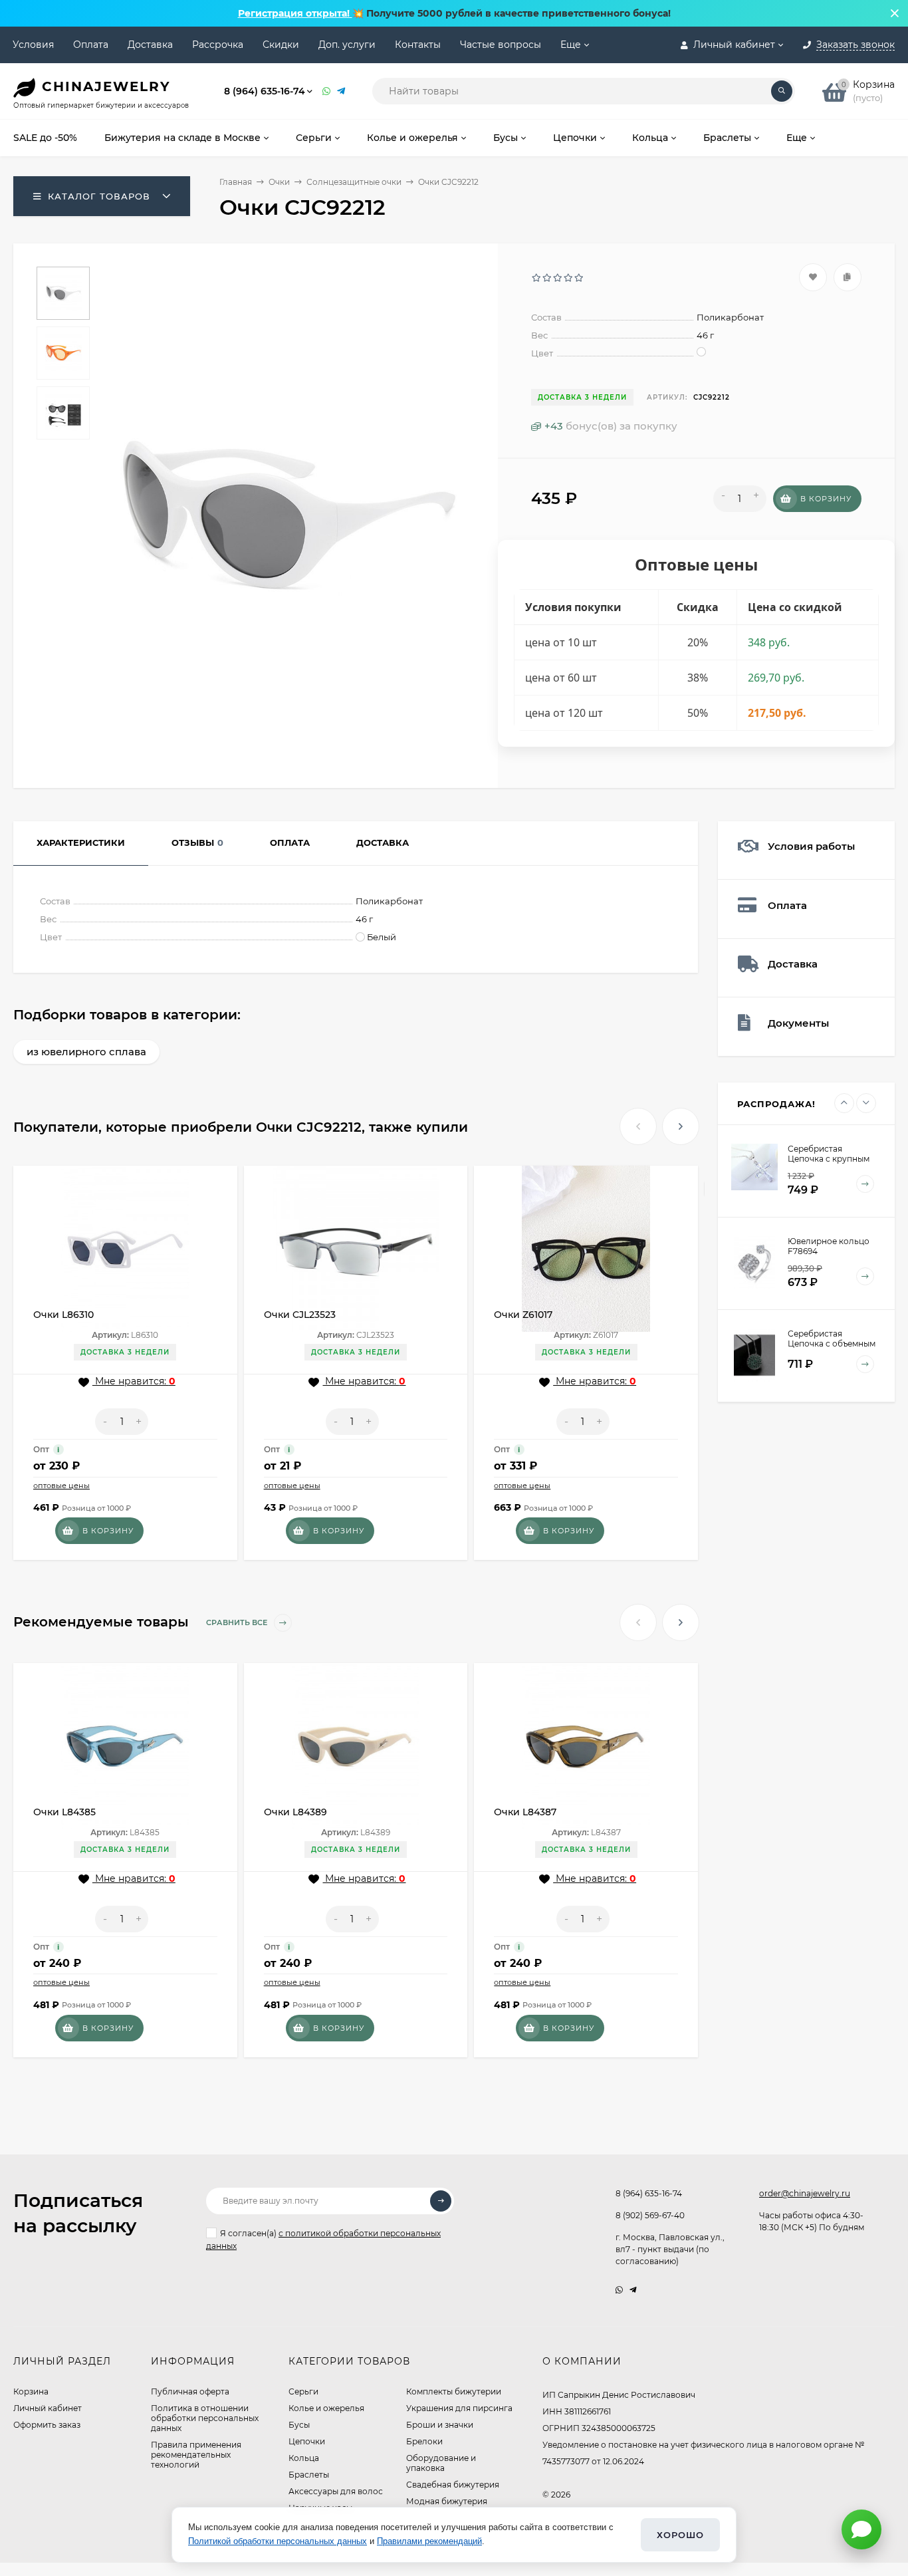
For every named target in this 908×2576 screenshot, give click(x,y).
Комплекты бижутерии (454, 2391)
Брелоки (424, 2441)
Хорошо (680, 2535)
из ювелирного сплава (86, 1052)
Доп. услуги (347, 45)
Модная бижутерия (447, 2501)
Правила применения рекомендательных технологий (196, 2455)
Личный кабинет (48, 2408)
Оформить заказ (47, 2425)
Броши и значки (440, 2425)
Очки (279, 182)
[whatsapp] (619, 2290)
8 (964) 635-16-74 (265, 91)
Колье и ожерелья (326, 2408)
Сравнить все (238, 1622)
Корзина (31, 2391)
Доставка (150, 45)
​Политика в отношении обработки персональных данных (205, 2418)
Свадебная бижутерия (453, 2485)
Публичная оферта (190, 2391)
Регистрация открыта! (295, 13)
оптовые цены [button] (61, 1485)
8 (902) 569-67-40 (650, 2215)
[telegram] (633, 2290)
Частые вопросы (501, 45)
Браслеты (309, 2475)
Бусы (299, 2425)
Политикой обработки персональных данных (278, 2541)
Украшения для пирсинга (459, 2408)
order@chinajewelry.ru (805, 2193)
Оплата (91, 45)
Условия (33, 45)
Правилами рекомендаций (429, 2541)
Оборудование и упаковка (441, 2463)
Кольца (304, 2458)
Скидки (281, 45)
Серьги (303, 2391)
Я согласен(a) (323, 2240)
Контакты (418, 45)
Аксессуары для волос (336, 2491)
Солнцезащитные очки (354, 182)
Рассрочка (218, 45)
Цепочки (307, 2441)
